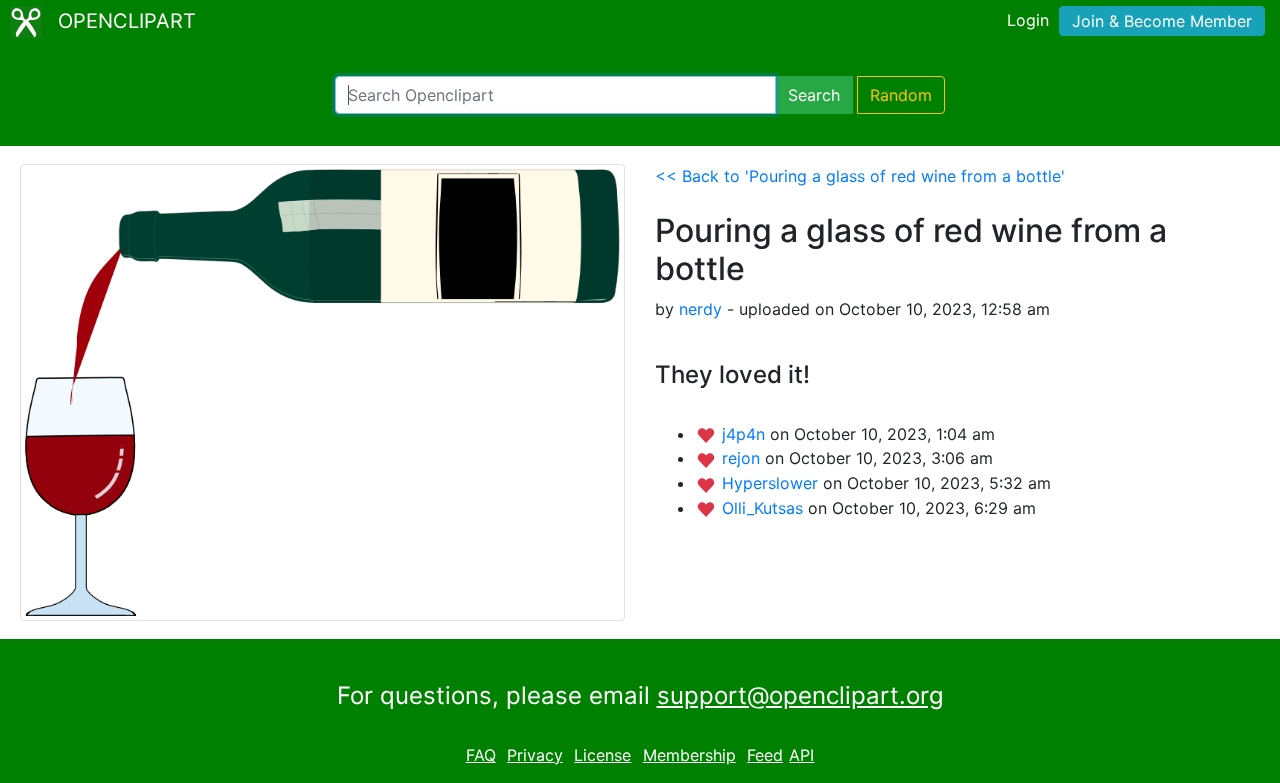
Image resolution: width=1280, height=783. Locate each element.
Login (1028, 20)
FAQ (481, 755)
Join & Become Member (1162, 21)
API (801, 755)
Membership (689, 755)
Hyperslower (772, 483)
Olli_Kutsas (765, 508)
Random (901, 95)
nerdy (700, 309)
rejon (743, 458)
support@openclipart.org (800, 695)
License (602, 755)
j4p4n (746, 434)
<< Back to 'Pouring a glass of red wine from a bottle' (860, 176)
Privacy (535, 755)
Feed (765, 755)
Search (814, 95)
